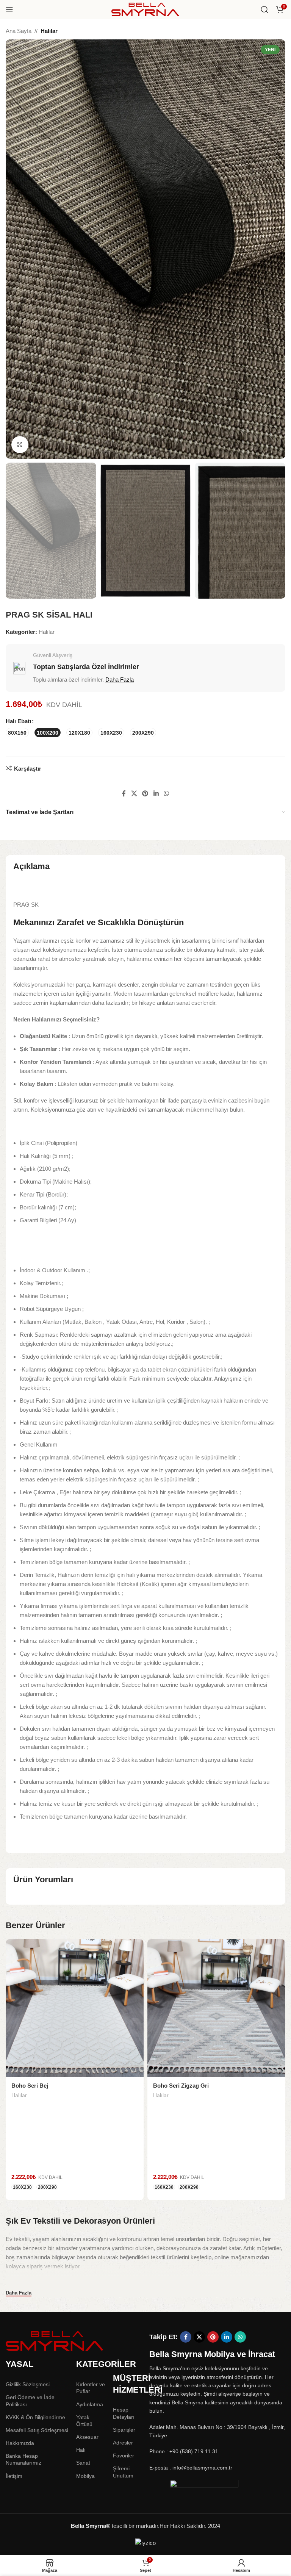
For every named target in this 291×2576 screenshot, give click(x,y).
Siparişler (124, 2430)
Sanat (83, 2463)
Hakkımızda (20, 2443)
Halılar (49, 31)
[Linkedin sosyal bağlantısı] (156, 794)
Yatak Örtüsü (84, 2421)
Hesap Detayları (124, 2413)
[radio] (17, 733)
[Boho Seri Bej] (75, 2008)
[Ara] (264, 9)
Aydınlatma (90, 2404)
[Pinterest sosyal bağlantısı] (145, 794)
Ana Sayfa (19, 31)
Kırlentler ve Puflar (91, 2388)
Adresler (123, 2443)
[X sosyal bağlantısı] (134, 794)
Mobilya (85, 2476)
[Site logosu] (145, 9)
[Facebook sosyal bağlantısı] (124, 794)
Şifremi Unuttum (123, 2472)
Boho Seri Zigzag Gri (181, 2086)
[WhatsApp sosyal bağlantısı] (166, 794)
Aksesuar (87, 2437)
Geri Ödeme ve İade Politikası (30, 2401)
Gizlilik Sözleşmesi (28, 2384)
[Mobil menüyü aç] (9, 9)
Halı (81, 2450)
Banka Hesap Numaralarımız (23, 2459)
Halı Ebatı (18, 721)
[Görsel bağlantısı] (55, 2341)
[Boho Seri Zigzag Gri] (216, 2008)
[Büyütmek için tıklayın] (20, 445)
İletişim (14, 2476)
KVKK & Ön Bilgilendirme (35, 2417)
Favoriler (124, 2456)
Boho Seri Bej (30, 2086)
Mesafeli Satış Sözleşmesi (37, 2430)
